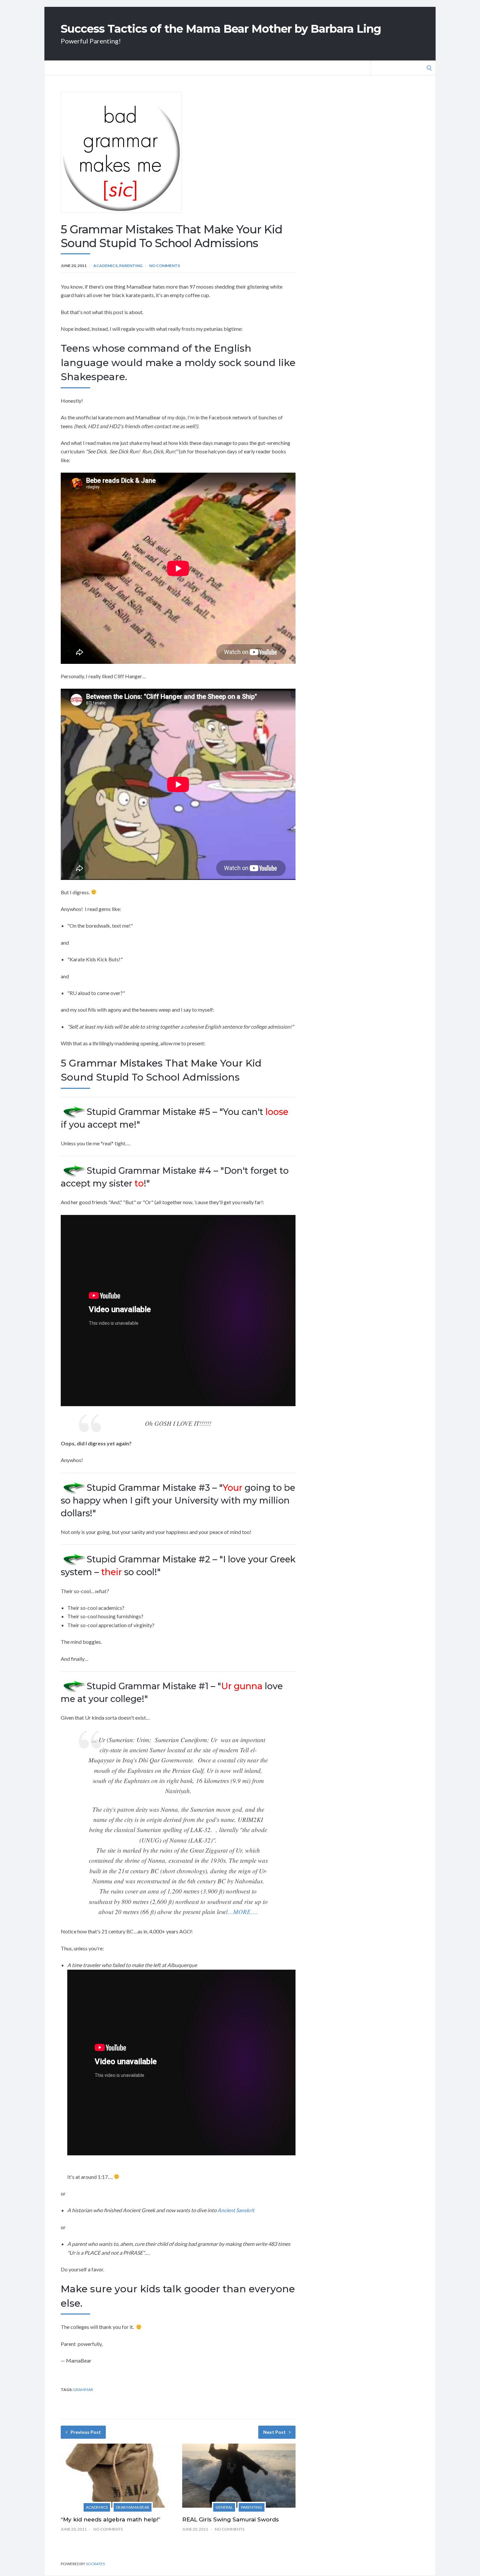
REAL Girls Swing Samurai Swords (231, 2519)
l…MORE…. (242, 1912)
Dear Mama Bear (133, 2507)
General (224, 2507)
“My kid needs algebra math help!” (111, 2519)
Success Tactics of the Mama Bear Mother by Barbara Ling (221, 29)
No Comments (165, 266)
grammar (83, 2390)
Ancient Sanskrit (236, 2210)
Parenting (131, 266)
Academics (105, 266)
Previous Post (86, 2432)
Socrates (95, 2564)
